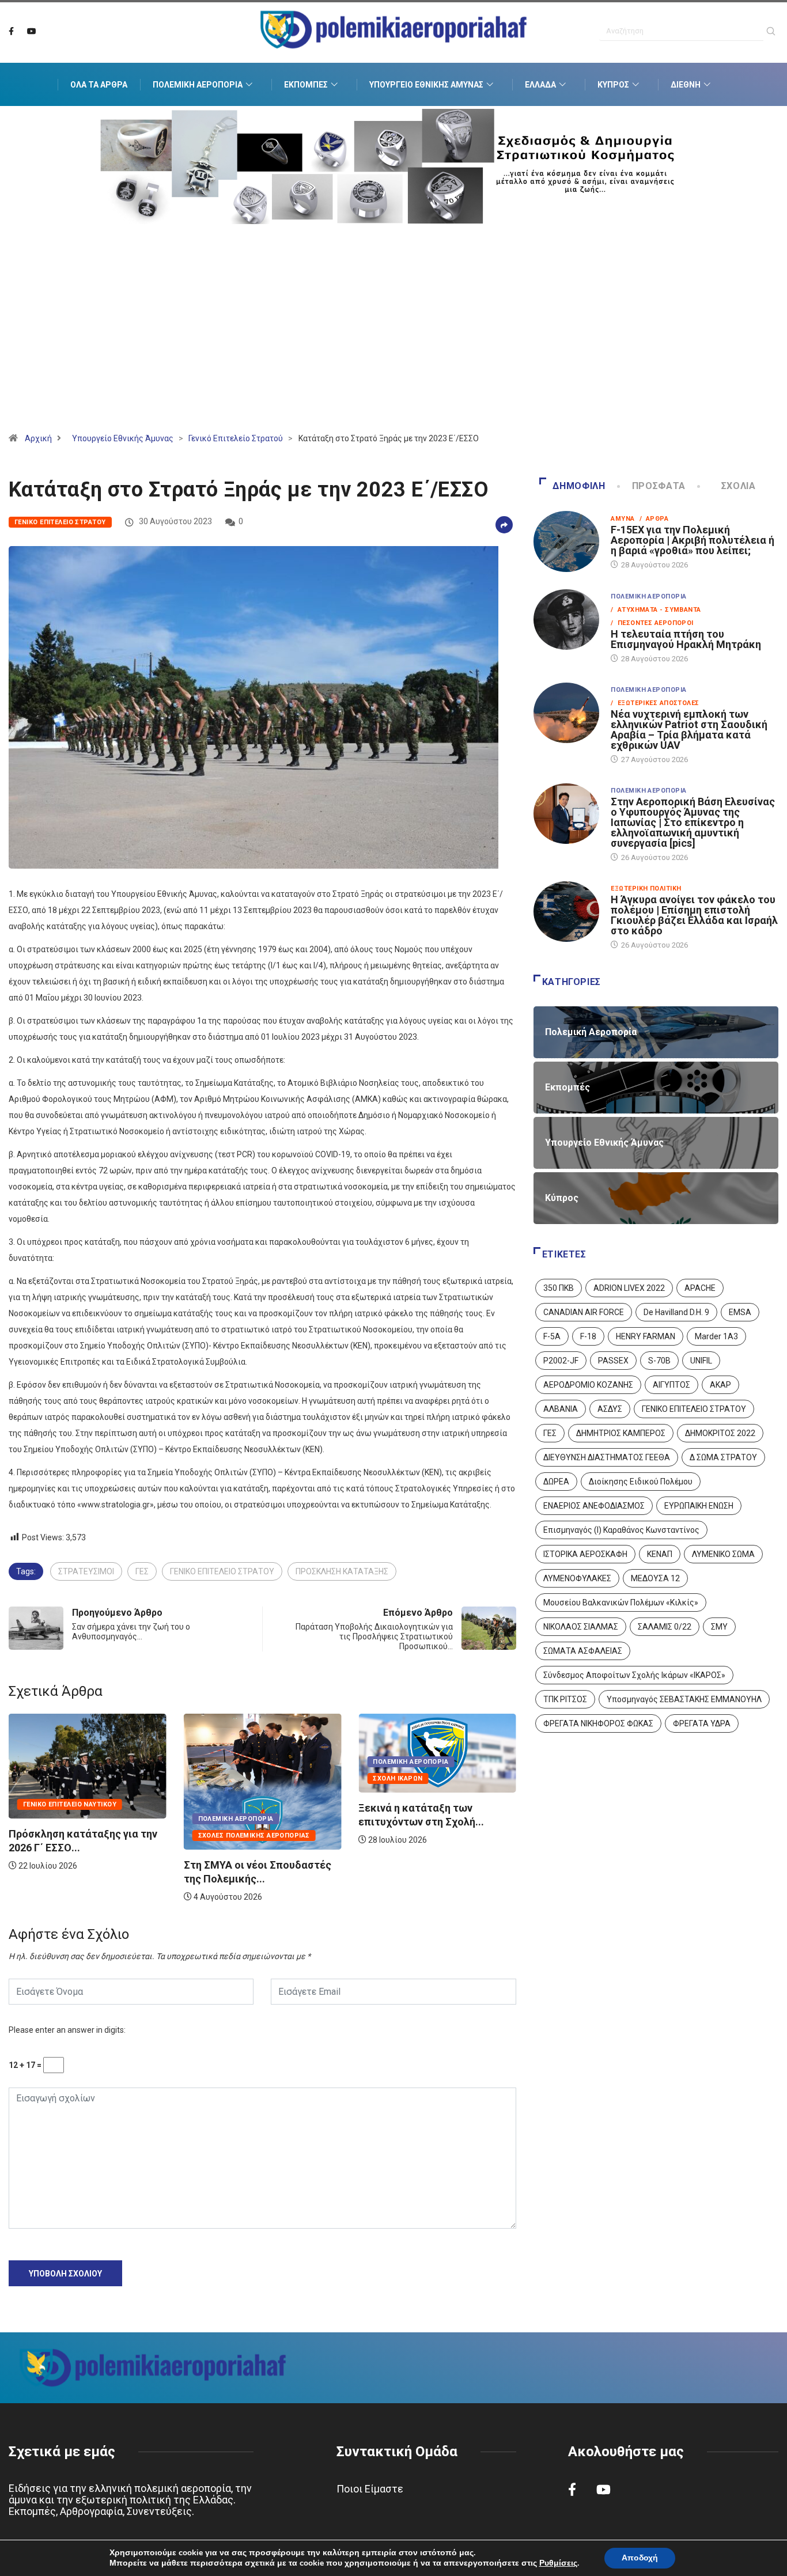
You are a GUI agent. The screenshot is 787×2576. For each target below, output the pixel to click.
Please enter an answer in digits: (67, 2030)
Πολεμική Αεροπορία (198, 85)
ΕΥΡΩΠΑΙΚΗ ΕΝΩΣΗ (699, 1506)
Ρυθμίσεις (558, 2563)
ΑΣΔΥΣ (610, 1409)
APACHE (700, 1288)
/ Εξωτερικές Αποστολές (655, 703)
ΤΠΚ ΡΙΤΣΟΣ (565, 1699)
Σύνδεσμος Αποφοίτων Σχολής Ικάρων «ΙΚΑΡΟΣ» (634, 1675)
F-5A (552, 1336)
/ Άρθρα (654, 519)
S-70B (659, 1361)
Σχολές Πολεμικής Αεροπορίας (79, 1836)
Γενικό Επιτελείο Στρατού (236, 438)
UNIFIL (701, 1361)
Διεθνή (686, 85)
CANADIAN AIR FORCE (584, 1312)
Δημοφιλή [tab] (579, 486)
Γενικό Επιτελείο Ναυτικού (419, 1804)
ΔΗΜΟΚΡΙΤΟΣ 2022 (720, 1433)
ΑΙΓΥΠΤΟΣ (671, 1385)
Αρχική (38, 438)
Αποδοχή (640, 2558)
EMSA (740, 1312)
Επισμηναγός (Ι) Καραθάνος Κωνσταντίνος (621, 1530)
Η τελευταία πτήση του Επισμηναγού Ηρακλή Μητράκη (686, 639)
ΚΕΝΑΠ (660, 1554)
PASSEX (613, 1361)
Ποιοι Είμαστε (370, 2489)
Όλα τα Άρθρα (99, 85)
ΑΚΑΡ (720, 1385)
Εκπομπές (306, 85)
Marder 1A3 (716, 1336)
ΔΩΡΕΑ (556, 1482)
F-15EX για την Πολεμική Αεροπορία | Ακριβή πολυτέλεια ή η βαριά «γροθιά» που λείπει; (693, 540)
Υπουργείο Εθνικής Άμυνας (426, 85)
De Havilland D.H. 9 (676, 1312)
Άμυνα (623, 519)
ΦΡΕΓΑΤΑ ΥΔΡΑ (702, 1723)
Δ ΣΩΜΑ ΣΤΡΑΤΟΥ (723, 1457)
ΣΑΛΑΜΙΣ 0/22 (665, 1627)
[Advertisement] (393, 343)
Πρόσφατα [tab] (659, 486)
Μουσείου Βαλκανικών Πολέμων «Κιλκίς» (621, 1603)
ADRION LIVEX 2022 (629, 1288)
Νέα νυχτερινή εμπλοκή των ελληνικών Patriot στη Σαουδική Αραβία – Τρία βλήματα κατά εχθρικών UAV (689, 730)
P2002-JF (561, 1361)
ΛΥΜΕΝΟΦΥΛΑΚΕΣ (577, 1578)
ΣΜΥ (719, 1627)
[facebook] (11, 32)
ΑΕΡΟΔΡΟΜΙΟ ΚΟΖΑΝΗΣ (588, 1385)
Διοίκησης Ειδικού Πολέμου (641, 1482)
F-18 (588, 1336)
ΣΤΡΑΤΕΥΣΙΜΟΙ (86, 1571)
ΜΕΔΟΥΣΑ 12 (655, 1578)
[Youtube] (32, 32)
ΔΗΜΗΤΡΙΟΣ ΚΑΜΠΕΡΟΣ (621, 1433)
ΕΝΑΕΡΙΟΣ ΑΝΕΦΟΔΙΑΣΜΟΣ (594, 1506)
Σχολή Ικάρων (223, 1778)
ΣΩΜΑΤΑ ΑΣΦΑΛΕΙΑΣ (583, 1651)
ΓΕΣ (142, 1571)
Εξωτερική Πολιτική (646, 889)
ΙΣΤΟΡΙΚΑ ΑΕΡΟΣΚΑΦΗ (585, 1554)
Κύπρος (613, 85)
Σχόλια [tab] (739, 486)
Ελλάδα (540, 85)
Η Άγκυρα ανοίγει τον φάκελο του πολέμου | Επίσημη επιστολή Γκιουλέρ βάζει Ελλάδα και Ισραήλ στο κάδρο (694, 915)
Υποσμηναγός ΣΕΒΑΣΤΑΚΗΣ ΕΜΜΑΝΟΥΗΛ (684, 1699)
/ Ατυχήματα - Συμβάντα (656, 610)
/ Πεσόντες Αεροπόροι (652, 623)
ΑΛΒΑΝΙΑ (561, 1409)
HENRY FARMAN (646, 1336)
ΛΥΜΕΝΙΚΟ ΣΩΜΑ (723, 1554)
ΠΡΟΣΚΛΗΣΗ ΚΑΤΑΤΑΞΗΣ (342, 1571)
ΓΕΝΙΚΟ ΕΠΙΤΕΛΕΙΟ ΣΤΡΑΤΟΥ (222, 1571)
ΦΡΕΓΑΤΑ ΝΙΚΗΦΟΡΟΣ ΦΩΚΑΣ (598, 1723)
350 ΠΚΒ (559, 1288)
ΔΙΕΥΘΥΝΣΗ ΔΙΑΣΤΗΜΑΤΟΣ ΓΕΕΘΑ (607, 1457)
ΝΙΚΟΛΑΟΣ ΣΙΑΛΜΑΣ (581, 1627)
